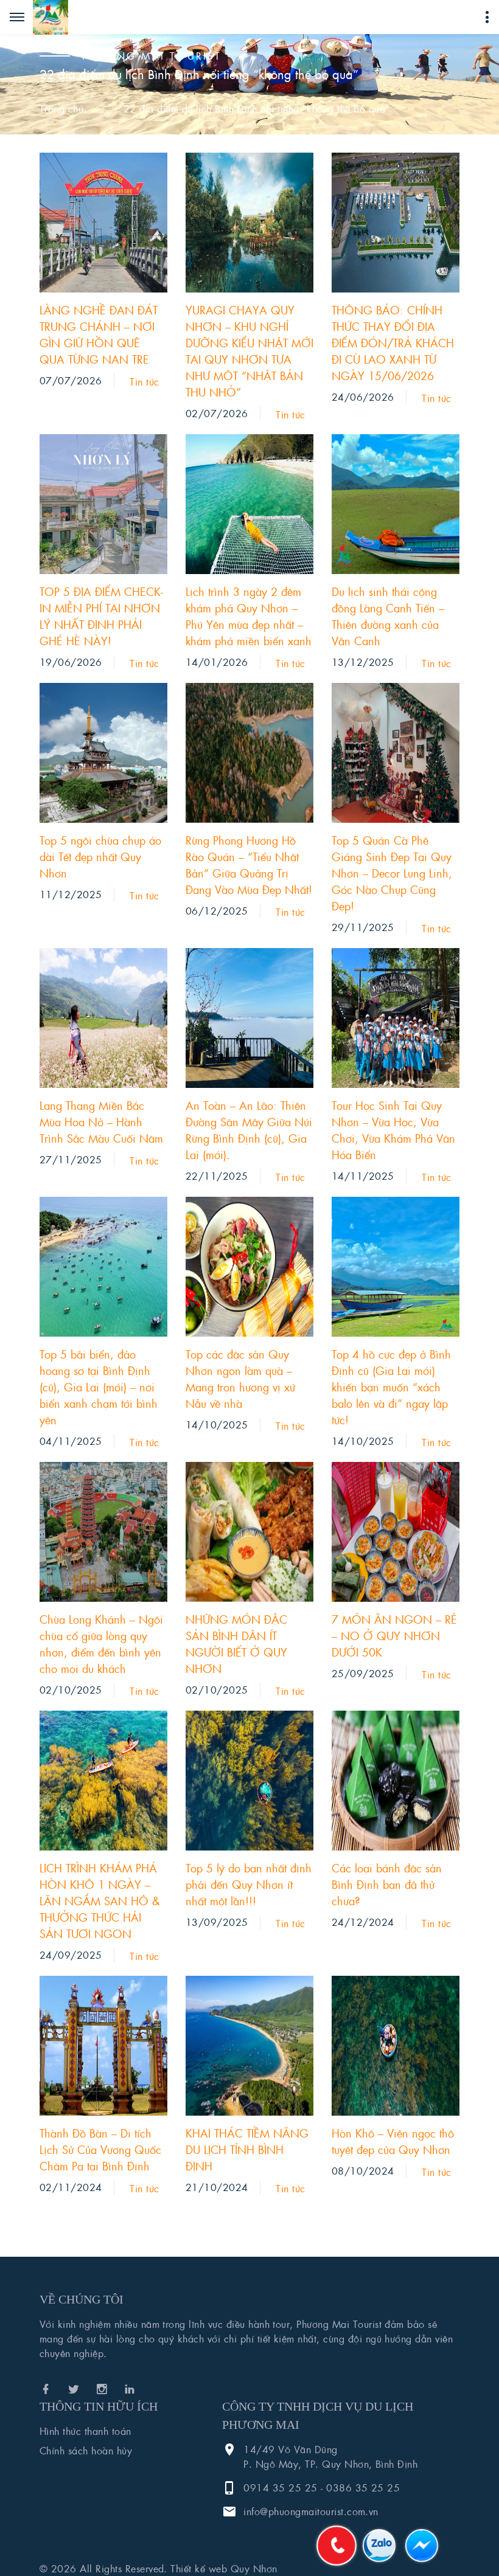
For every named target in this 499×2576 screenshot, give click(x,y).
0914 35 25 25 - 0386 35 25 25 (322, 2488)
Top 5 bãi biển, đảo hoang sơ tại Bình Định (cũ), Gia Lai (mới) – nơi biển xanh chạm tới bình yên (99, 1387)
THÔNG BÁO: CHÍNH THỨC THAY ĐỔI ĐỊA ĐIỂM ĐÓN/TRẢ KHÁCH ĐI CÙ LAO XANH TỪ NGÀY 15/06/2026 (393, 343)
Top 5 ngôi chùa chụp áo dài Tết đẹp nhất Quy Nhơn (100, 857)
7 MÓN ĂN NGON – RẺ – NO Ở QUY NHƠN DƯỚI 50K (394, 1636)
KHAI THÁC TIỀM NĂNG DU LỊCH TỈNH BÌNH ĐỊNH (247, 2149)
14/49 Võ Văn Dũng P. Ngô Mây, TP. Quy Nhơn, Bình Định (330, 2457)
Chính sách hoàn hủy (86, 2450)
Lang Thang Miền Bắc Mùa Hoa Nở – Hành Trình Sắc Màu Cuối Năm (101, 1122)
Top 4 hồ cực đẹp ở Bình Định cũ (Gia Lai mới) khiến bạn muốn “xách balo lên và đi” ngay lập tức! (391, 1387)
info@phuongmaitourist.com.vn (311, 2511)
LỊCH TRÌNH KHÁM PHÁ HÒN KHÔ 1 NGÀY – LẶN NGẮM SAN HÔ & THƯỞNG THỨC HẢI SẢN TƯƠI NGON (100, 1901)
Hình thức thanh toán (85, 2431)
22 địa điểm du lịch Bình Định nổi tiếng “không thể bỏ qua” (257, 109)
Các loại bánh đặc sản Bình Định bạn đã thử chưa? (387, 1884)
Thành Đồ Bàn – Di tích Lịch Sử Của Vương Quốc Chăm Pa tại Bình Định (100, 2149)
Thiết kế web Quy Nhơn (224, 2568)
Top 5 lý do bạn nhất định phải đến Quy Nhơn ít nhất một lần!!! (249, 1884)
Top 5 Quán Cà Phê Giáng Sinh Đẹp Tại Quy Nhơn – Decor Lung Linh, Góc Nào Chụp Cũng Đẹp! (392, 873)
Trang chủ (61, 109)
